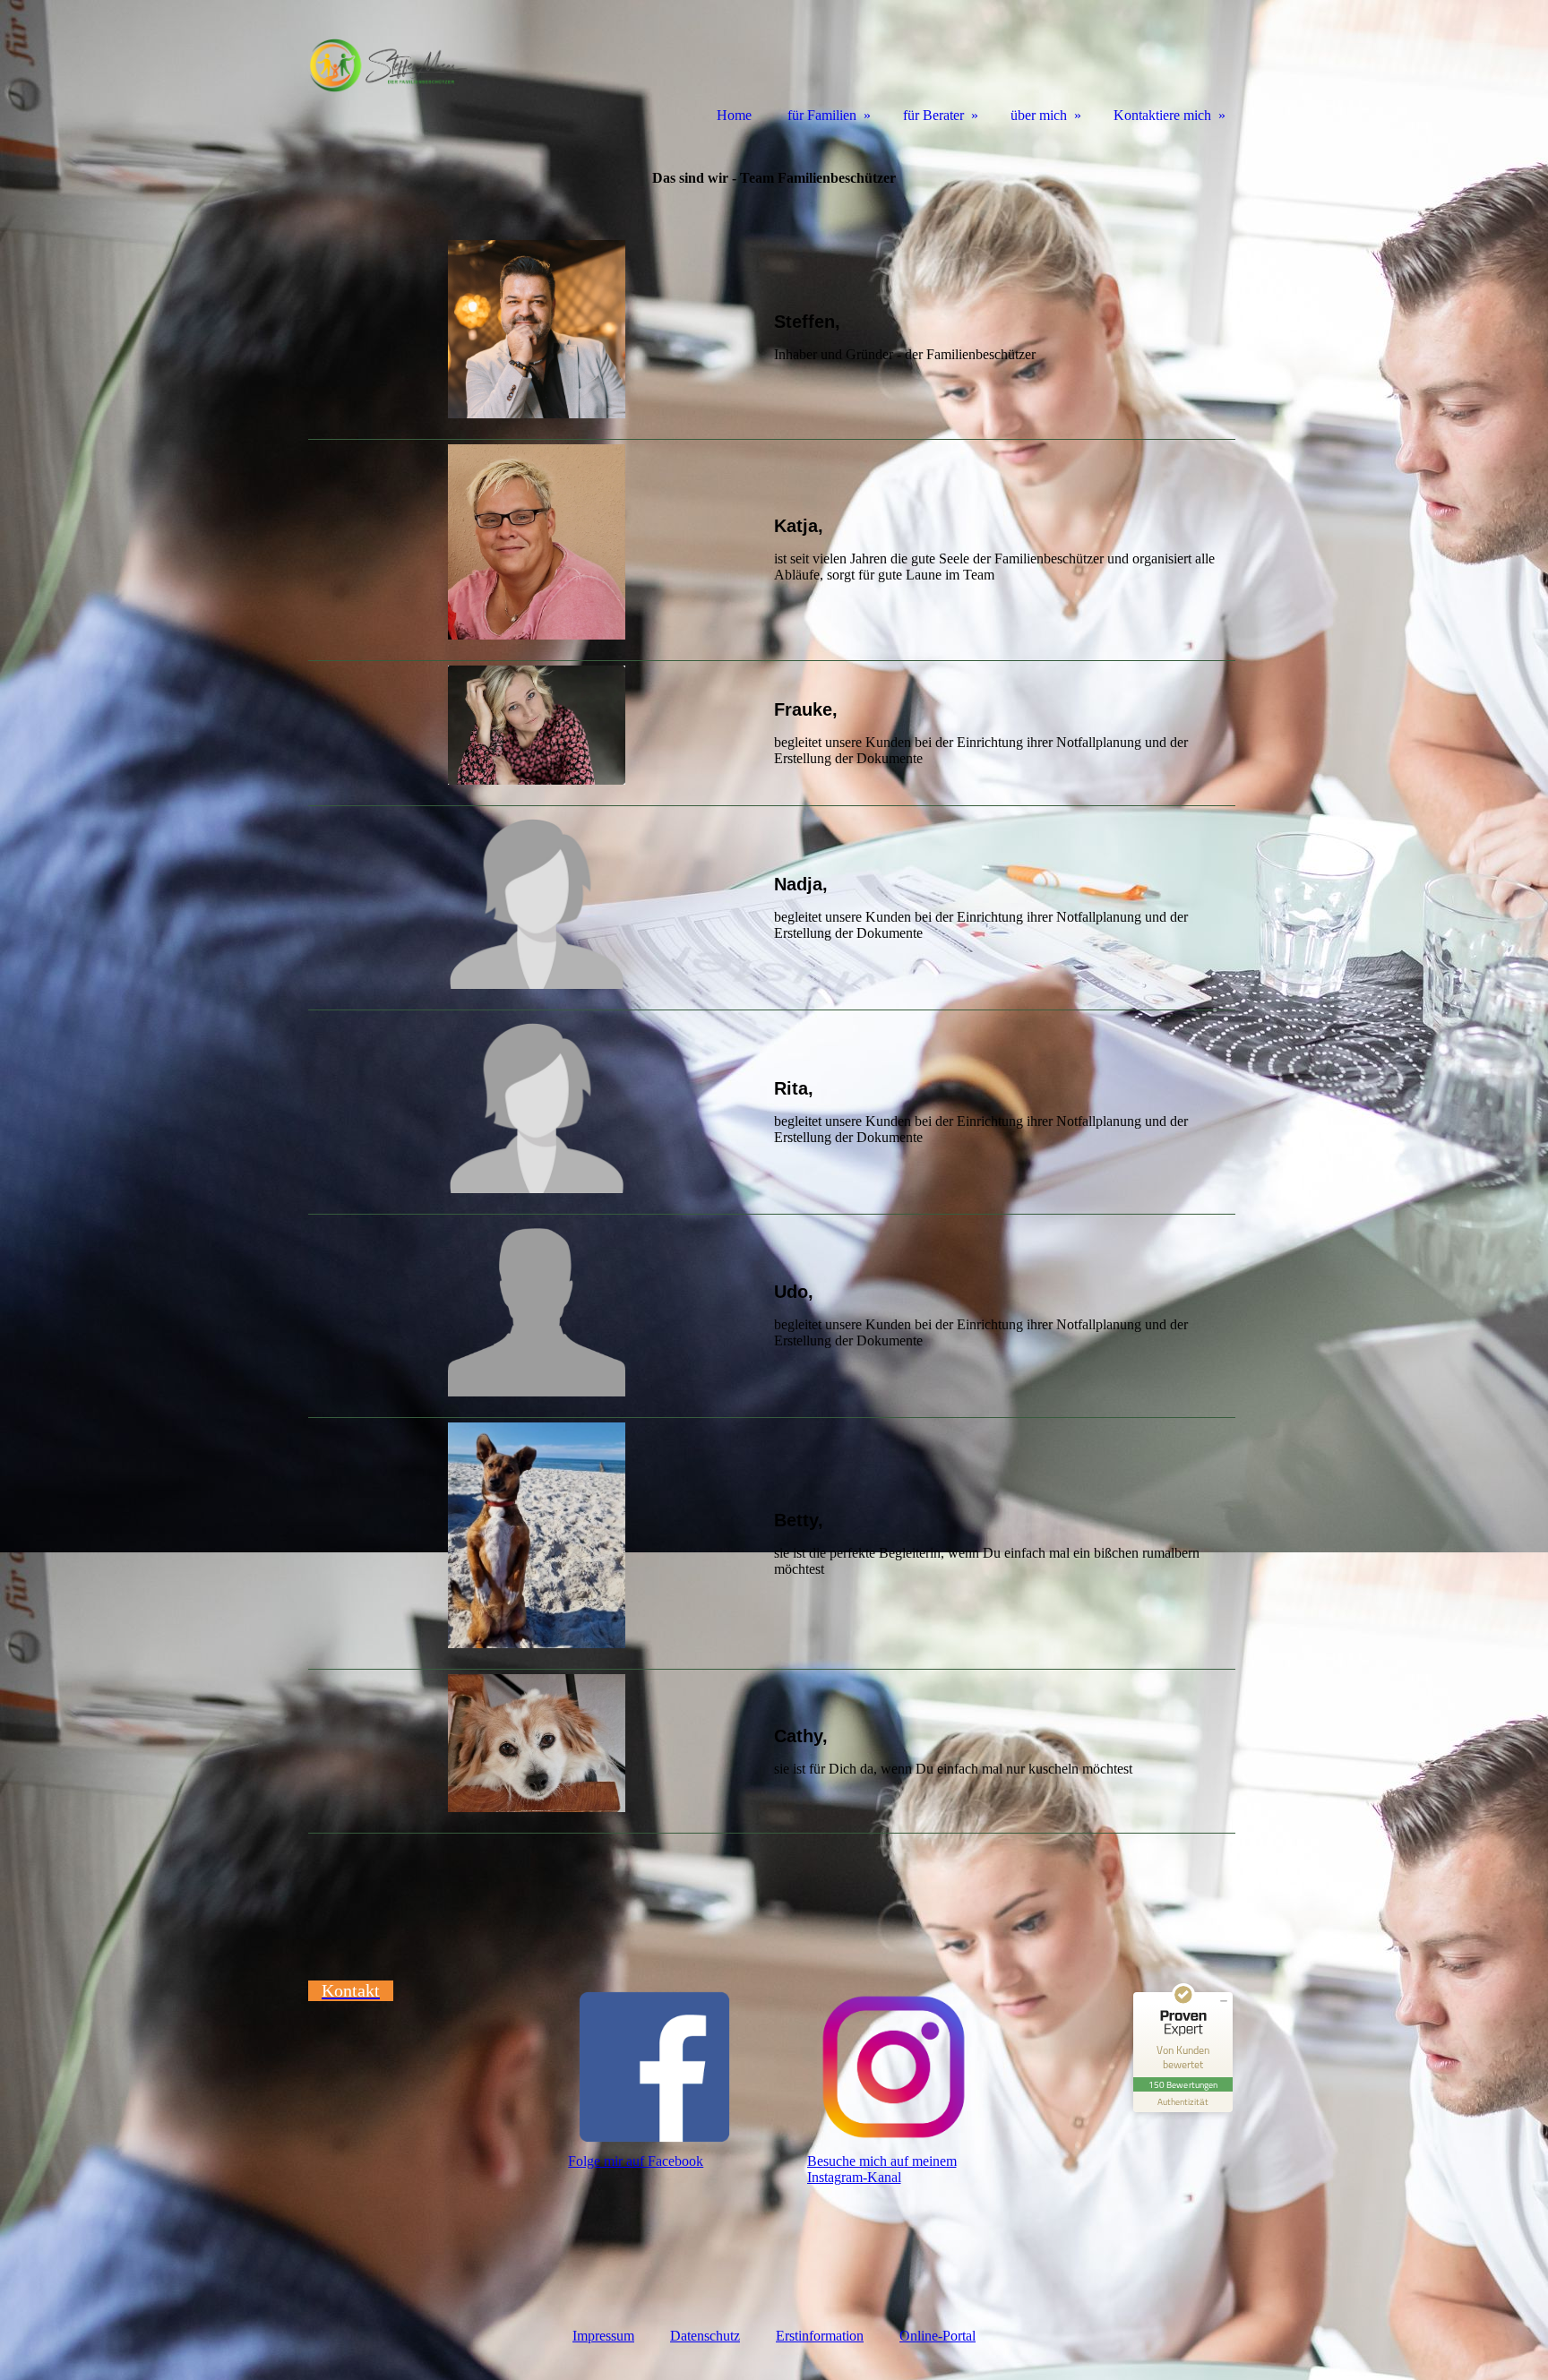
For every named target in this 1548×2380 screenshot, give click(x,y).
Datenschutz (705, 2336)
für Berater (933, 115)
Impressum (603, 2336)
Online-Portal (937, 2336)
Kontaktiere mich (1162, 115)
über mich (1039, 115)
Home (734, 115)
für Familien (822, 115)
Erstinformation (820, 2336)
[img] (389, 65)
